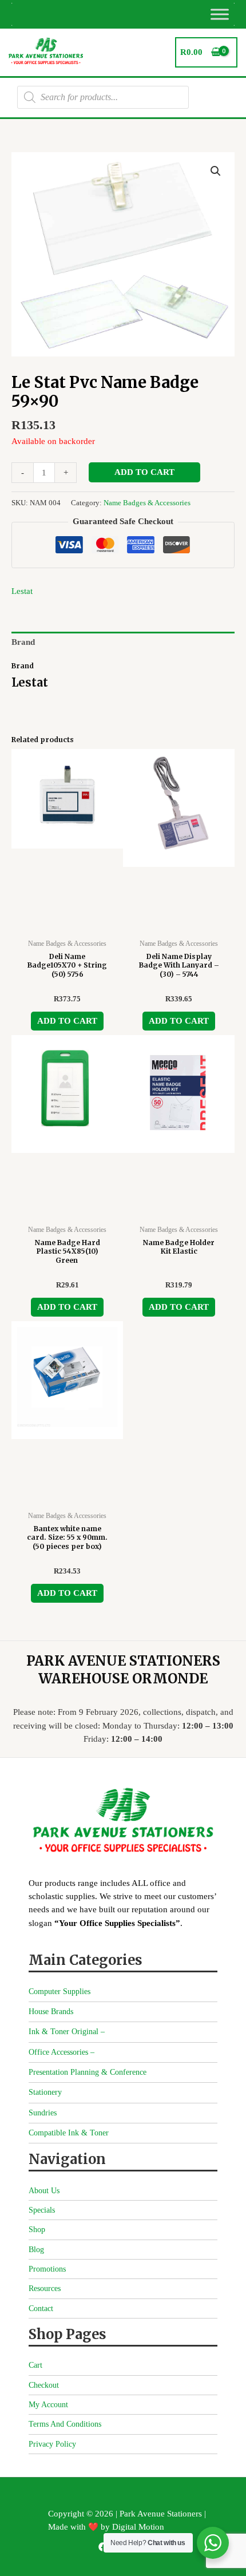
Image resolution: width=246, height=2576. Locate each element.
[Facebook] (103, 2547)
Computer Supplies (59, 1992)
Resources (45, 2288)
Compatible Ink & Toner (69, 2133)
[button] (216, 171)
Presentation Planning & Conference (88, 2072)
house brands (51, 2012)
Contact (41, 2309)
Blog (36, 2250)
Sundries (43, 2113)
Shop (37, 2230)
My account (48, 2405)
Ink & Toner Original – (67, 2032)
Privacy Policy (52, 2444)
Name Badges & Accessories (147, 503)
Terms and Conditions (65, 2424)
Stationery (45, 2092)
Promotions (47, 2269)
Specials (42, 2210)
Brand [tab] (23, 642)
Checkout (44, 2385)
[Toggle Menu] (220, 14)
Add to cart (144, 472)
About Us (44, 2191)
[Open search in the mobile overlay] (103, 97)
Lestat (22, 591)
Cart (35, 2365)
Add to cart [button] (67, 1021)
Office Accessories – (61, 2052)
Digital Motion (138, 2527)
